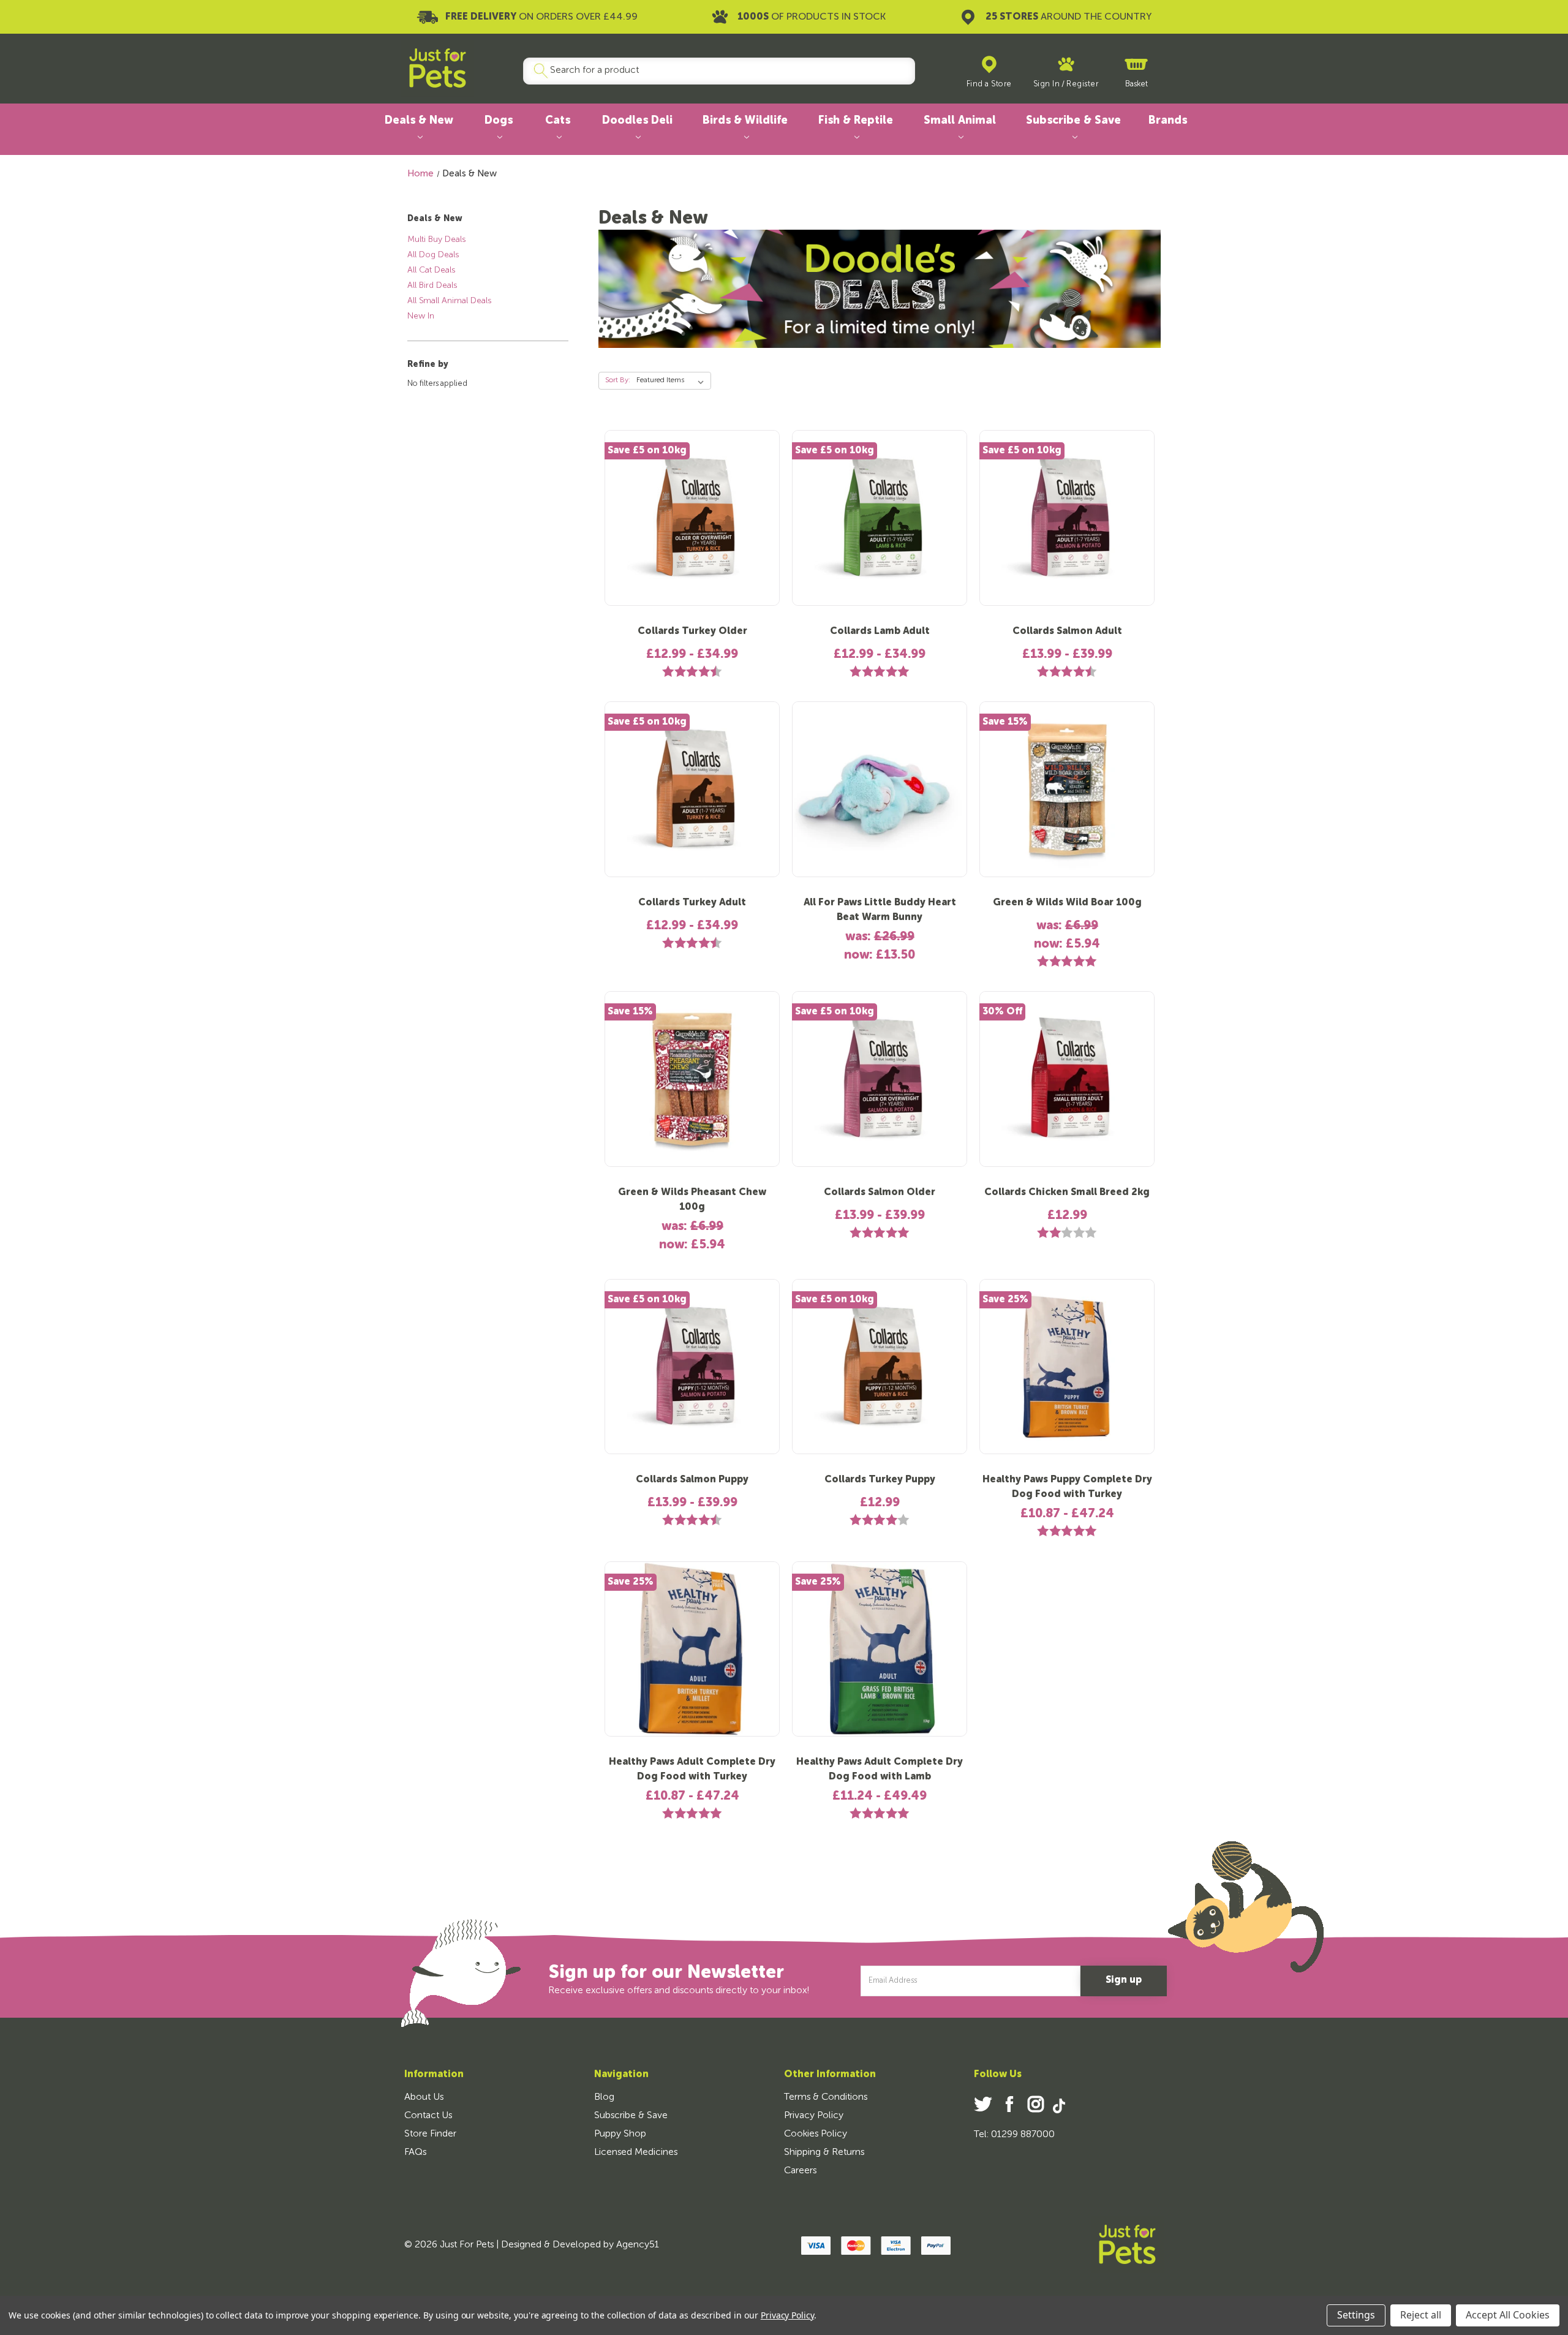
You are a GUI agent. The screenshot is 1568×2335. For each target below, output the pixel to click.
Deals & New (419, 121)
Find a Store (989, 84)
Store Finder (430, 2134)
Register (1082, 84)
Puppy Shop (620, 2134)
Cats (558, 121)
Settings (1356, 2315)
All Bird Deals (432, 285)
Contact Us (428, 2116)
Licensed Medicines (636, 2152)
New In (421, 316)
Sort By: (618, 380)
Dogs (499, 121)
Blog (604, 2097)
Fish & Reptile (856, 121)
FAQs (415, 2152)
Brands (1168, 121)
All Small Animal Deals (449, 301)
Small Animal (960, 121)
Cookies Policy (816, 2134)
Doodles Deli (637, 121)
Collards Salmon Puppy (692, 1480)
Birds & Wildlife (745, 121)
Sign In (1047, 84)
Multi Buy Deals (436, 240)
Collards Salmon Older (880, 1193)
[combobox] (714, 71)
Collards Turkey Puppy (880, 1480)
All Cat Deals (431, 270)
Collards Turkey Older (692, 632)
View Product (692, 527)
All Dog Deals (433, 255)
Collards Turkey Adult (692, 903)
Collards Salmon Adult (1067, 632)
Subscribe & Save (1073, 121)
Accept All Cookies (1508, 2315)
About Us (424, 2097)
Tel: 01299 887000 (1014, 2135)
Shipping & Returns (824, 2152)
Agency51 (638, 2245)
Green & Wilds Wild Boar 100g (1067, 903)
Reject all (1421, 2315)
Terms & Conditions (826, 2097)
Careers (800, 2171)
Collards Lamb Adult (880, 632)
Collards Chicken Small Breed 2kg (1067, 1193)
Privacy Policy (814, 2116)
